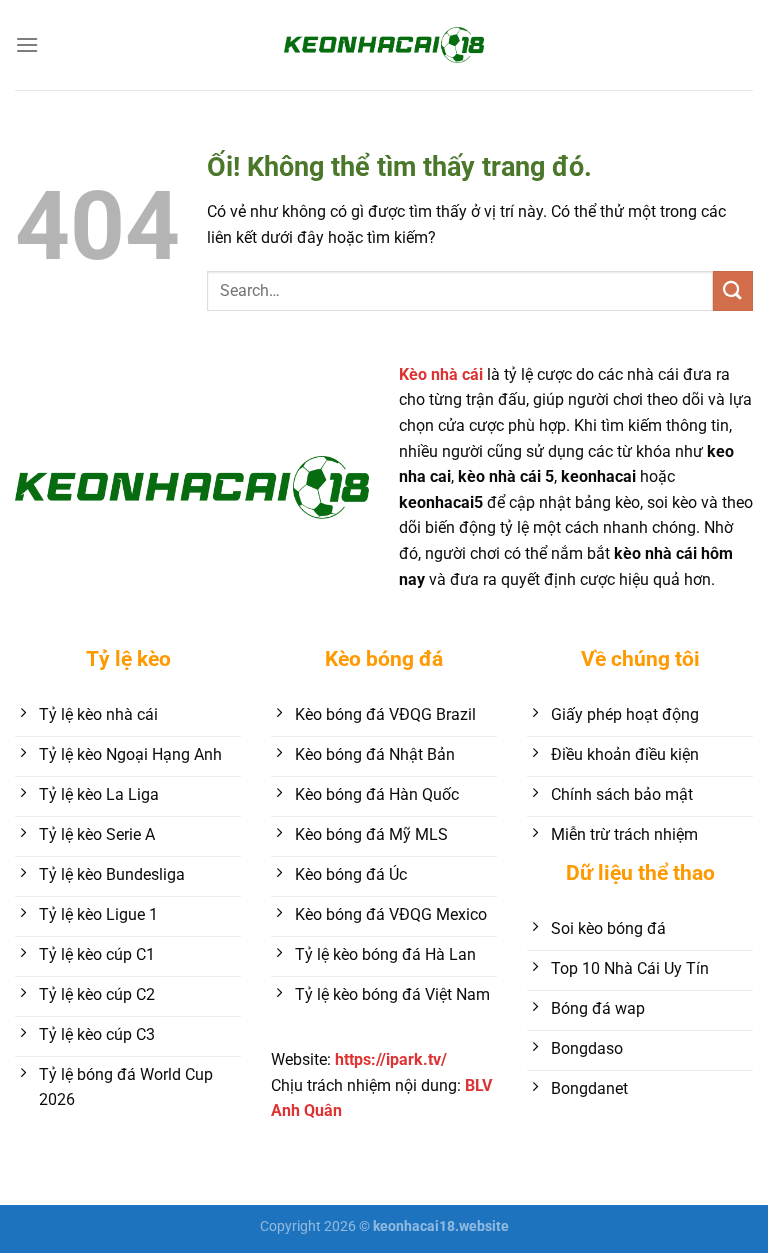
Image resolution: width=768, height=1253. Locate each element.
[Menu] (27, 44)
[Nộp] (733, 290)
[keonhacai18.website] (384, 44)
